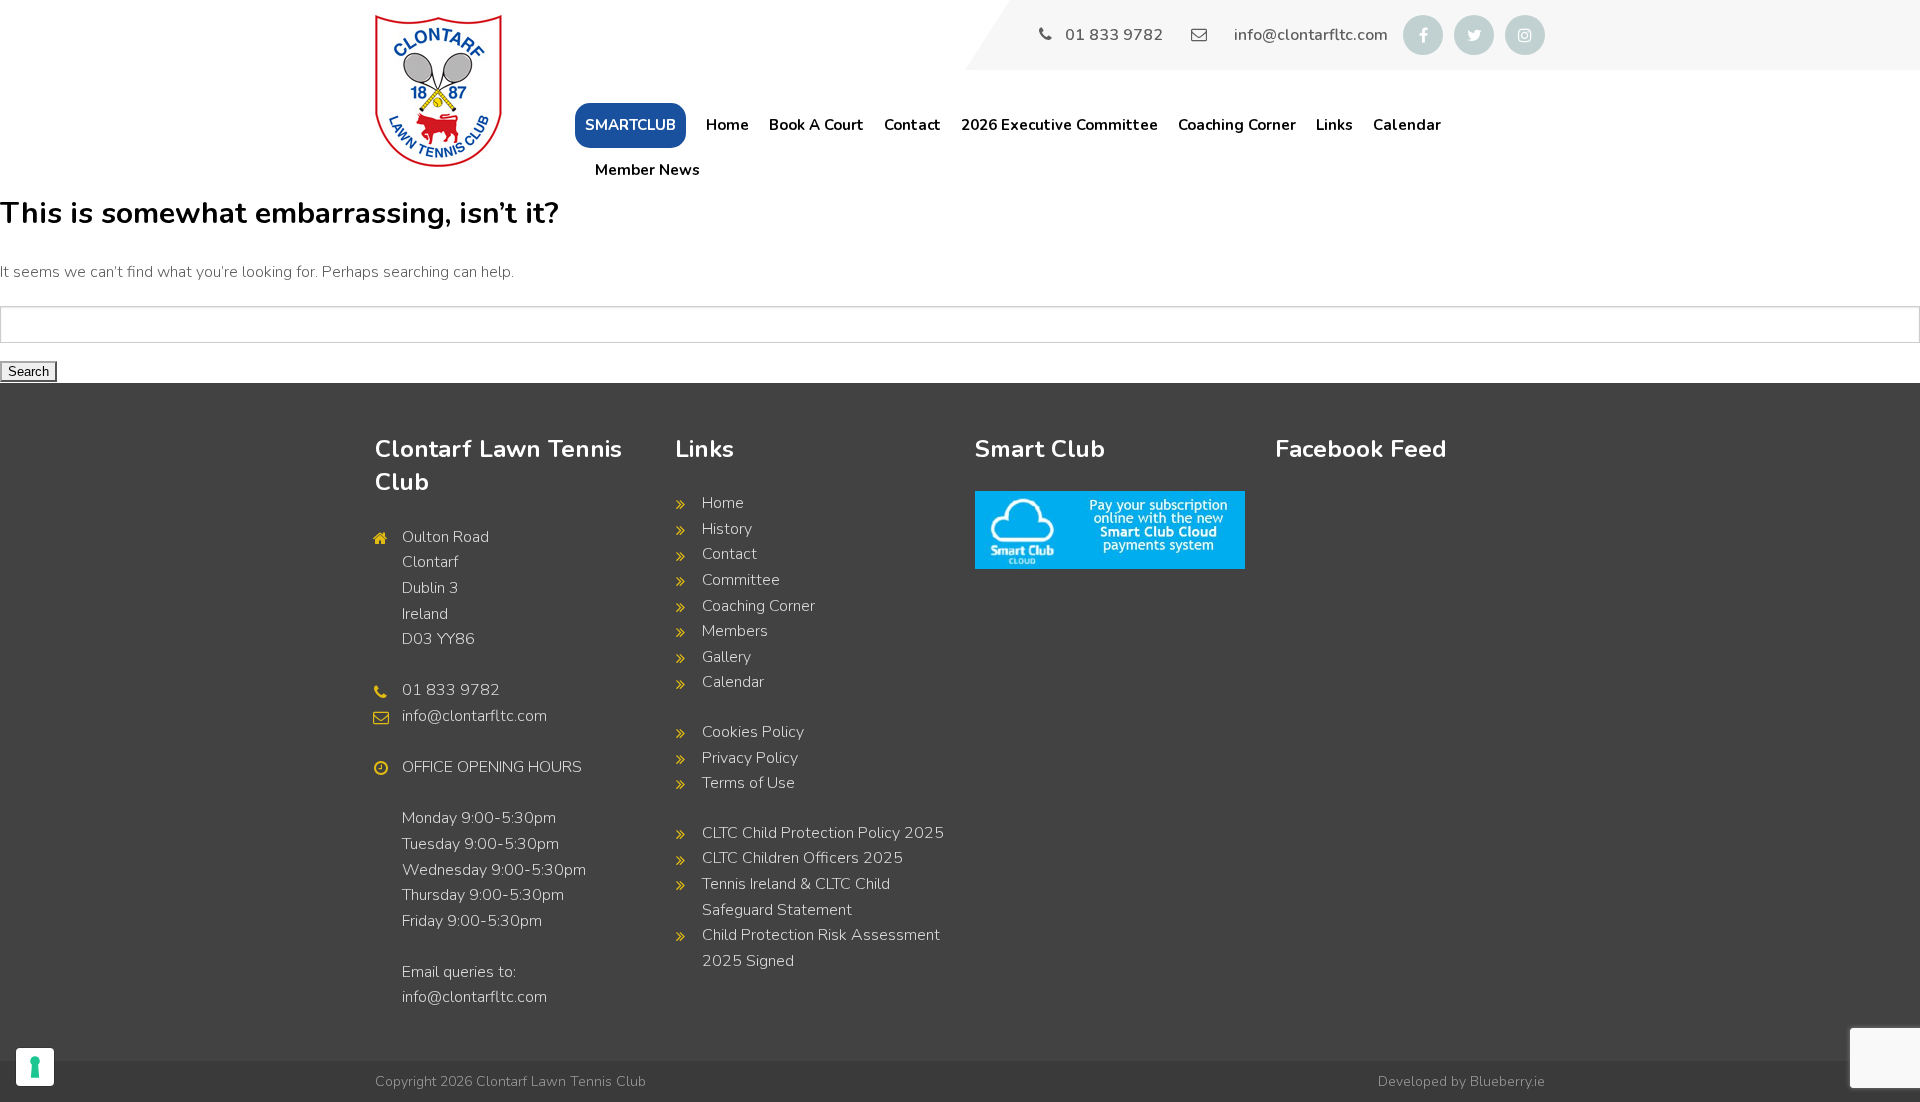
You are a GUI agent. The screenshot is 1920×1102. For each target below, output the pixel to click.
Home (727, 125)
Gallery (726, 657)
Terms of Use (748, 783)
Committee (741, 580)
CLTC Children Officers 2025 (802, 858)
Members (735, 631)
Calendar (1407, 125)
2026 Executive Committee (1059, 125)
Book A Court (816, 125)
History (727, 529)
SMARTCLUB (630, 125)
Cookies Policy (753, 732)
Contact (912, 125)
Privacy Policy (750, 758)
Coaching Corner (1237, 125)
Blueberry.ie (1507, 1081)
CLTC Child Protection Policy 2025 (823, 833)
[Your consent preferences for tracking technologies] (35, 1067)
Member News (647, 170)
